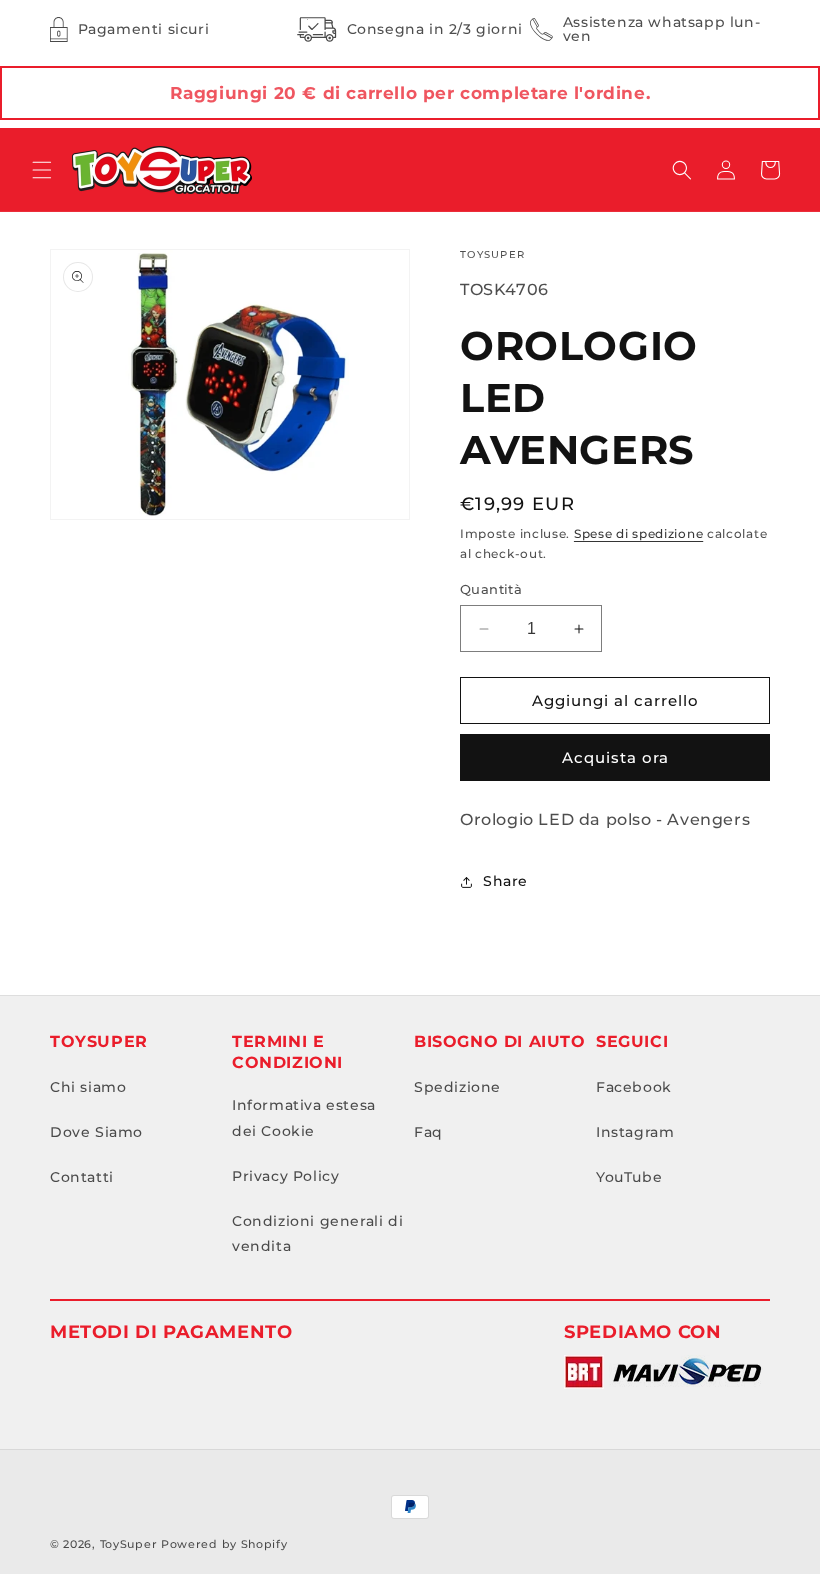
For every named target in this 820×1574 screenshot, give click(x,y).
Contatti (82, 1177)
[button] (42, 170)
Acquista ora (615, 757)
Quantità (491, 589)
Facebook (634, 1087)
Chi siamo (88, 1087)
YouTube (629, 1177)
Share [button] (505, 881)
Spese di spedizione (638, 533)
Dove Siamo (96, 1132)
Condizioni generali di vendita (317, 1233)
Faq (428, 1132)
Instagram (635, 1132)
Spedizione (457, 1087)
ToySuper (129, 1544)
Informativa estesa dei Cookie (304, 1117)
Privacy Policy (285, 1176)
